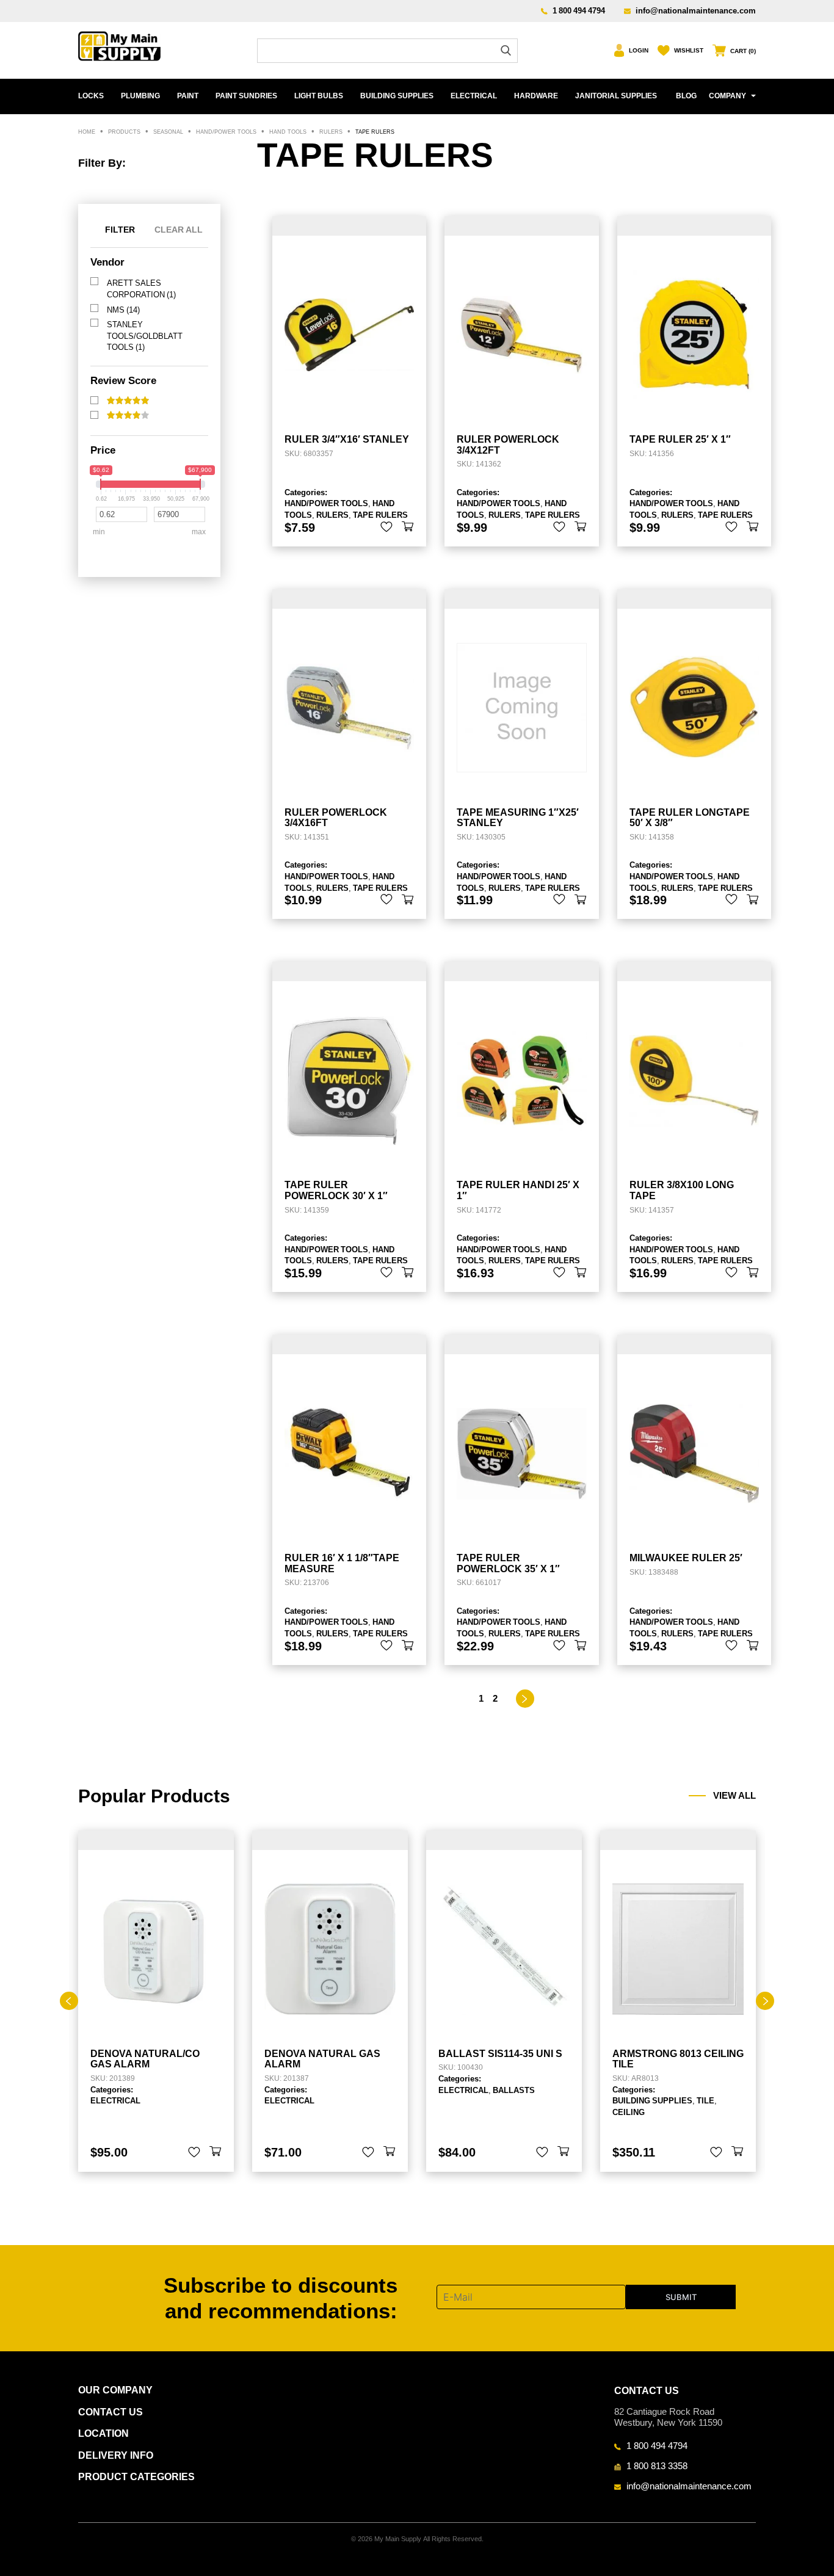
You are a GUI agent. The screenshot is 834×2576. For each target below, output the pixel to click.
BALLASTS (514, 2090)
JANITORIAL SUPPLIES (616, 96)
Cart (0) (743, 51)
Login (639, 50)
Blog (686, 96)
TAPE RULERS (380, 515)
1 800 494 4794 (579, 10)
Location (103, 2433)
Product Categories (136, 2477)
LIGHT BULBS (319, 96)
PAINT (188, 96)
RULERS (332, 515)
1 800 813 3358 (657, 2465)
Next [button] (765, 2001)
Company (727, 96)
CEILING (629, 2112)
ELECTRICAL (474, 96)
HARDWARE (536, 96)
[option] (156, 2001)
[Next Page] (525, 1699)
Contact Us (111, 2412)
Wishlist (689, 50)
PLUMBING (140, 96)
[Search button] (506, 50)
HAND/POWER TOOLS (326, 503)
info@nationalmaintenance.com (696, 10)
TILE (705, 2100)
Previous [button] (69, 2001)
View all (734, 1796)
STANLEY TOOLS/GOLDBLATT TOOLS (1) (145, 336)
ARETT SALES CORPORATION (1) (141, 288)
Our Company (115, 2390)
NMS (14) (123, 310)
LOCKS (91, 96)
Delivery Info (116, 2455)
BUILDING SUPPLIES (397, 96)
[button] (408, 527)
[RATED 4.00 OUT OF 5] (128, 415)
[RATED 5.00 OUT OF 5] (128, 401)
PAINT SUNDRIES (246, 96)
